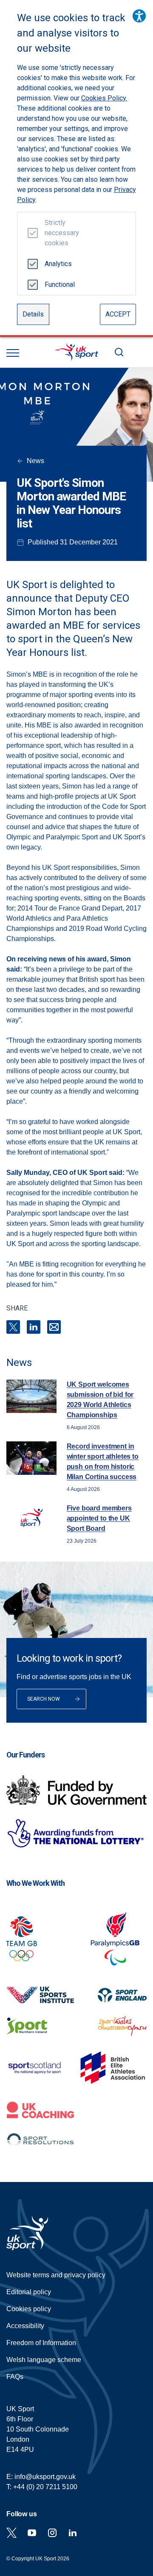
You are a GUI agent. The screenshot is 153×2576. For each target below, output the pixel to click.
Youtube (32, 2533)
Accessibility (25, 2326)
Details (33, 314)
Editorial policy (29, 2292)
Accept (118, 314)
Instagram (52, 2533)
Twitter (11, 2533)
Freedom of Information (41, 2343)
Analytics (58, 264)
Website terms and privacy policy (56, 2275)
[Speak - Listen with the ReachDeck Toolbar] (139, 16)
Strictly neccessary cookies (58, 233)
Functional (58, 285)
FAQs (15, 2377)
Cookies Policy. (104, 98)
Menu (13, 353)
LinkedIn (34, 1327)
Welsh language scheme (44, 2360)
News (35, 461)
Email (54, 1327)
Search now (44, 1699)
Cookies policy (29, 2309)
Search (119, 352)
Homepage (76, 352)
